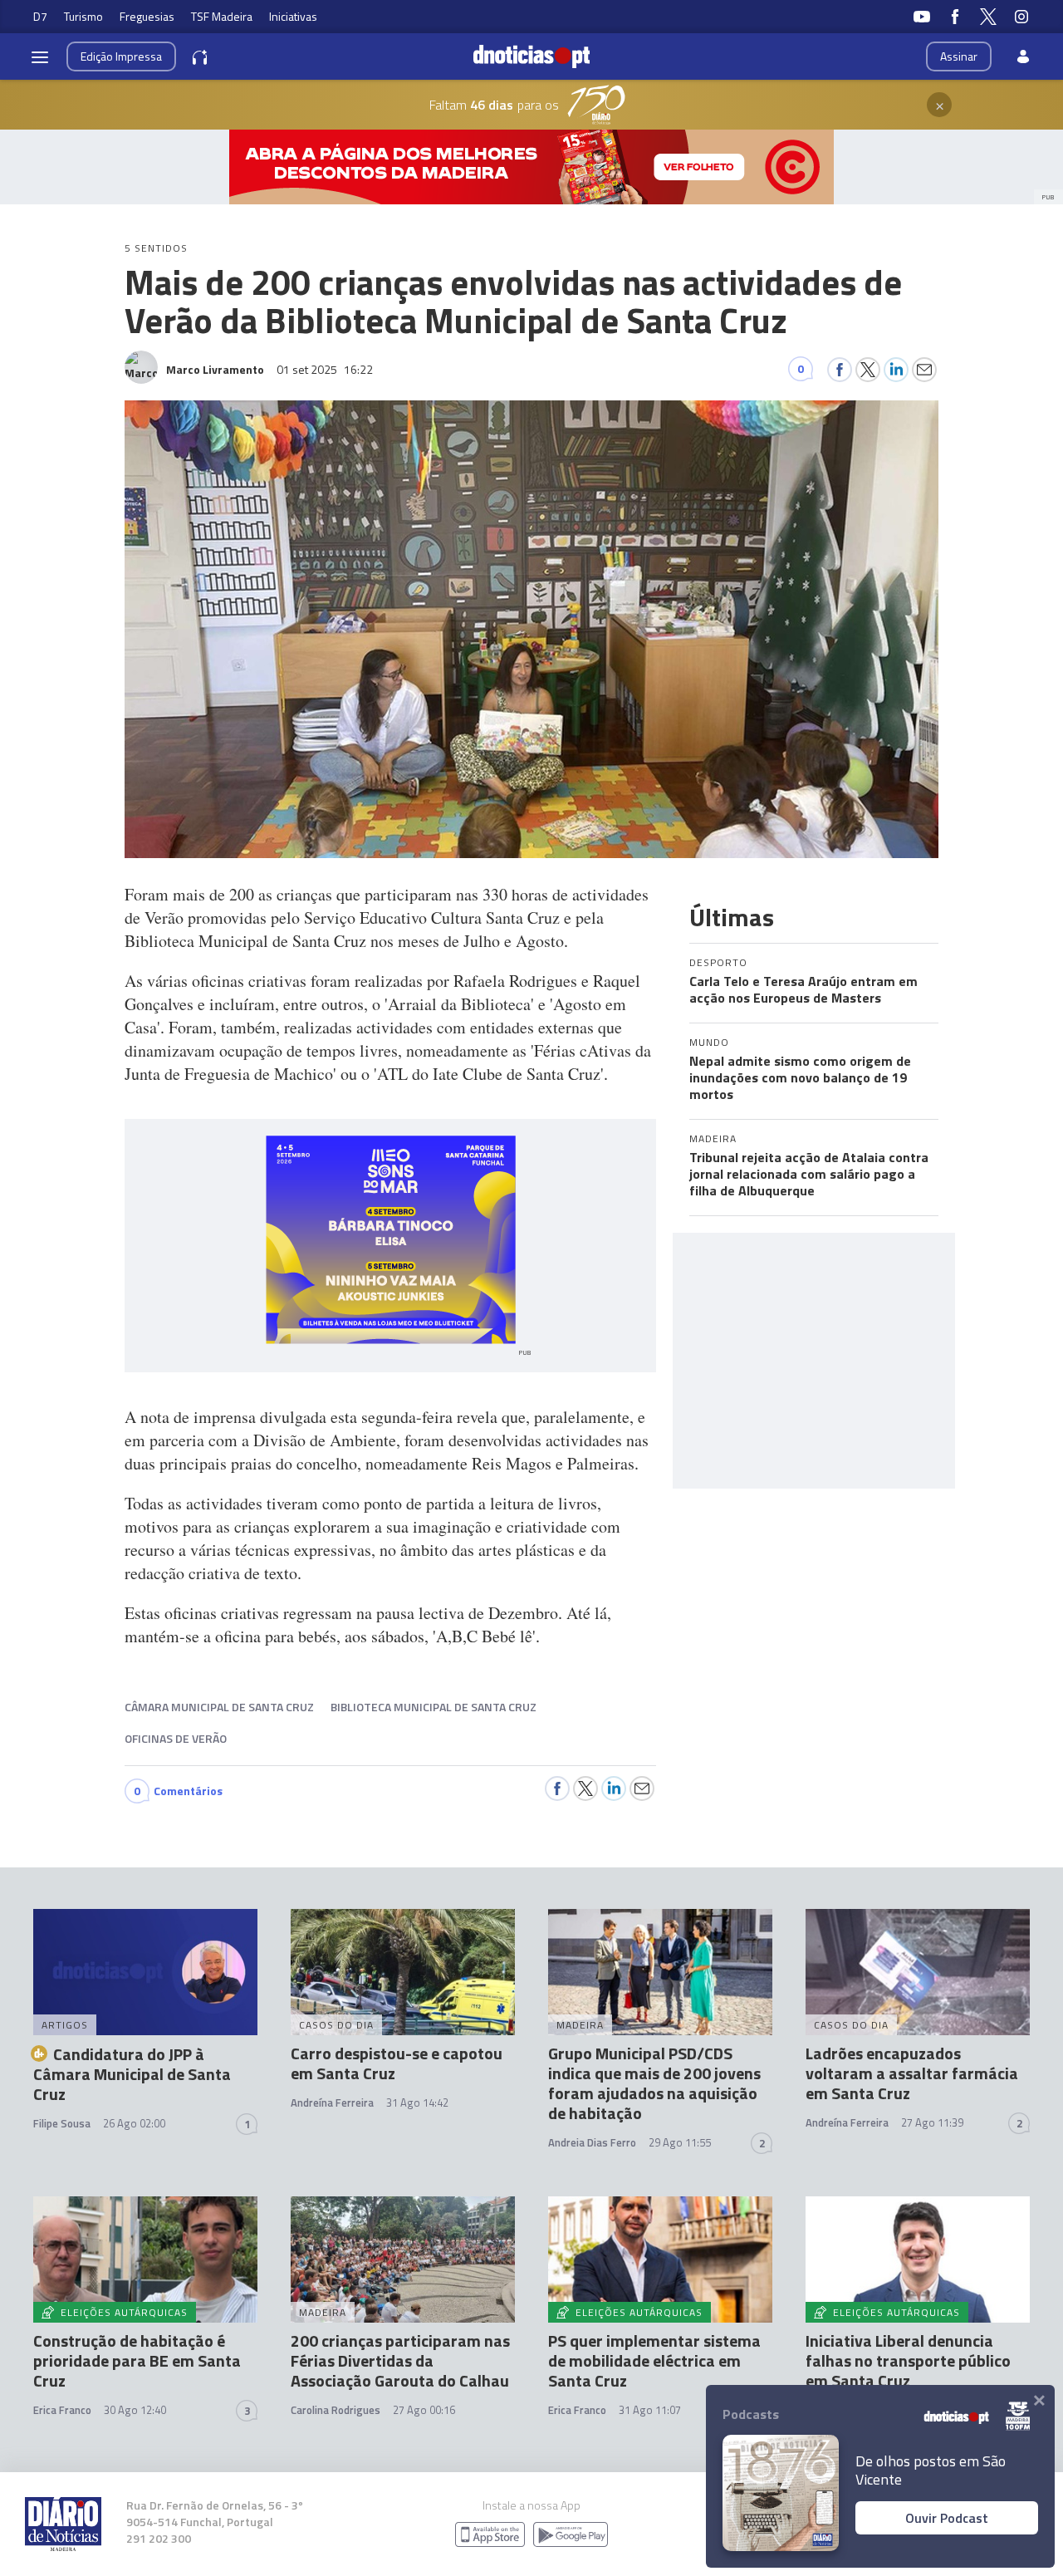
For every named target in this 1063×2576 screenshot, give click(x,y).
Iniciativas (293, 16)
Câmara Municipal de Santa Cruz (219, 1707)
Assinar (959, 56)
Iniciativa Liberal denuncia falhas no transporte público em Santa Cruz (908, 2360)
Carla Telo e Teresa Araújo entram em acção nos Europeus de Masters (803, 989)
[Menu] (40, 56)
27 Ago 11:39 (932, 2122)
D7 (40, 16)
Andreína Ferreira (332, 2103)
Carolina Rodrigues (336, 2410)
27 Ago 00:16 (424, 2410)
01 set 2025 (325, 369)
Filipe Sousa (62, 2123)
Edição (121, 56)
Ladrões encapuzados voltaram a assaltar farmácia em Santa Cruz (912, 2073)
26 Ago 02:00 (134, 2123)
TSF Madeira (222, 16)
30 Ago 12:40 (135, 2410)
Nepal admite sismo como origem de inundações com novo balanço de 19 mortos (800, 1077)
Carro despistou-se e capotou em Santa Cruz (397, 2063)
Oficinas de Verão (176, 1738)
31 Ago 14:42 (417, 2103)
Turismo (83, 16)
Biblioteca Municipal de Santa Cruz (434, 1707)
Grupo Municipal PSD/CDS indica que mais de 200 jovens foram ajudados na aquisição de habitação (654, 2083)
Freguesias (147, 16)
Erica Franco (62, 2410)
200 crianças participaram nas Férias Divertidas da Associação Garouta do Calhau (400, 2360)
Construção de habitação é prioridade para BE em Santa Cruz (137, 2360)
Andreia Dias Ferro (592, 2142)
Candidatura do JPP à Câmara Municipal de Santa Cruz (132, 2074)
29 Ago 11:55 (680, 2142)
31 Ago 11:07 (650, 2410)
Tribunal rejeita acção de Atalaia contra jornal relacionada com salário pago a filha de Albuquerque (809, 1174)
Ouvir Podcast (947, 2518)
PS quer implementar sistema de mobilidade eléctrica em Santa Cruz (654, 2360)
